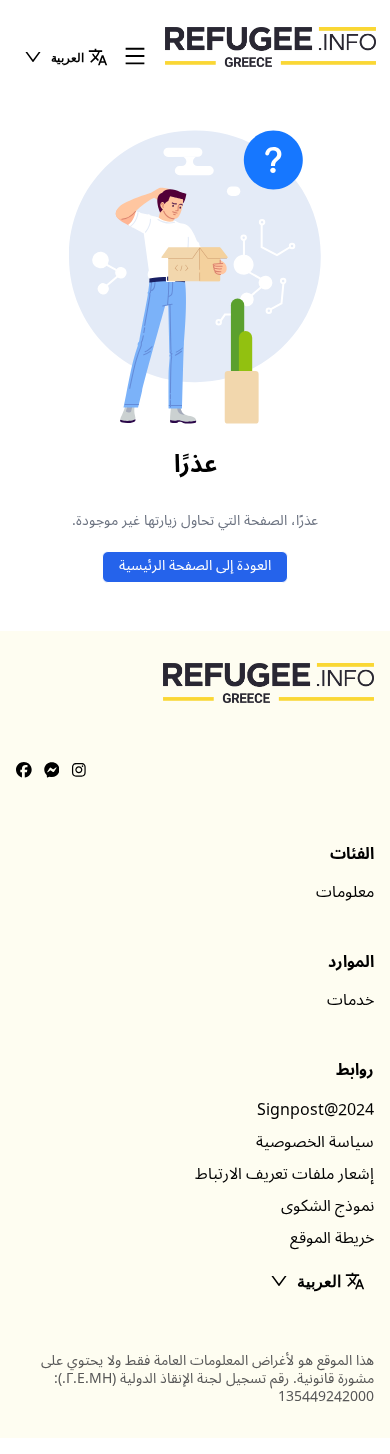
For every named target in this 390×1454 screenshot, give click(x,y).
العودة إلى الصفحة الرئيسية (195, 565)
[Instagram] (79, 771)
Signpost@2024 (315, 1110)
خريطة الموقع (332, 1238)
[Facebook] (24, 771)
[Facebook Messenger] (52, 771)
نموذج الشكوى (327, 1206)
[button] (65, 57)
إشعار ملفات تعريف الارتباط (284, 1174)
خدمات (350, 1000)
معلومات (345, 892)
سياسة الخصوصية (315, 1142)
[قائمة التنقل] (135, 57)
